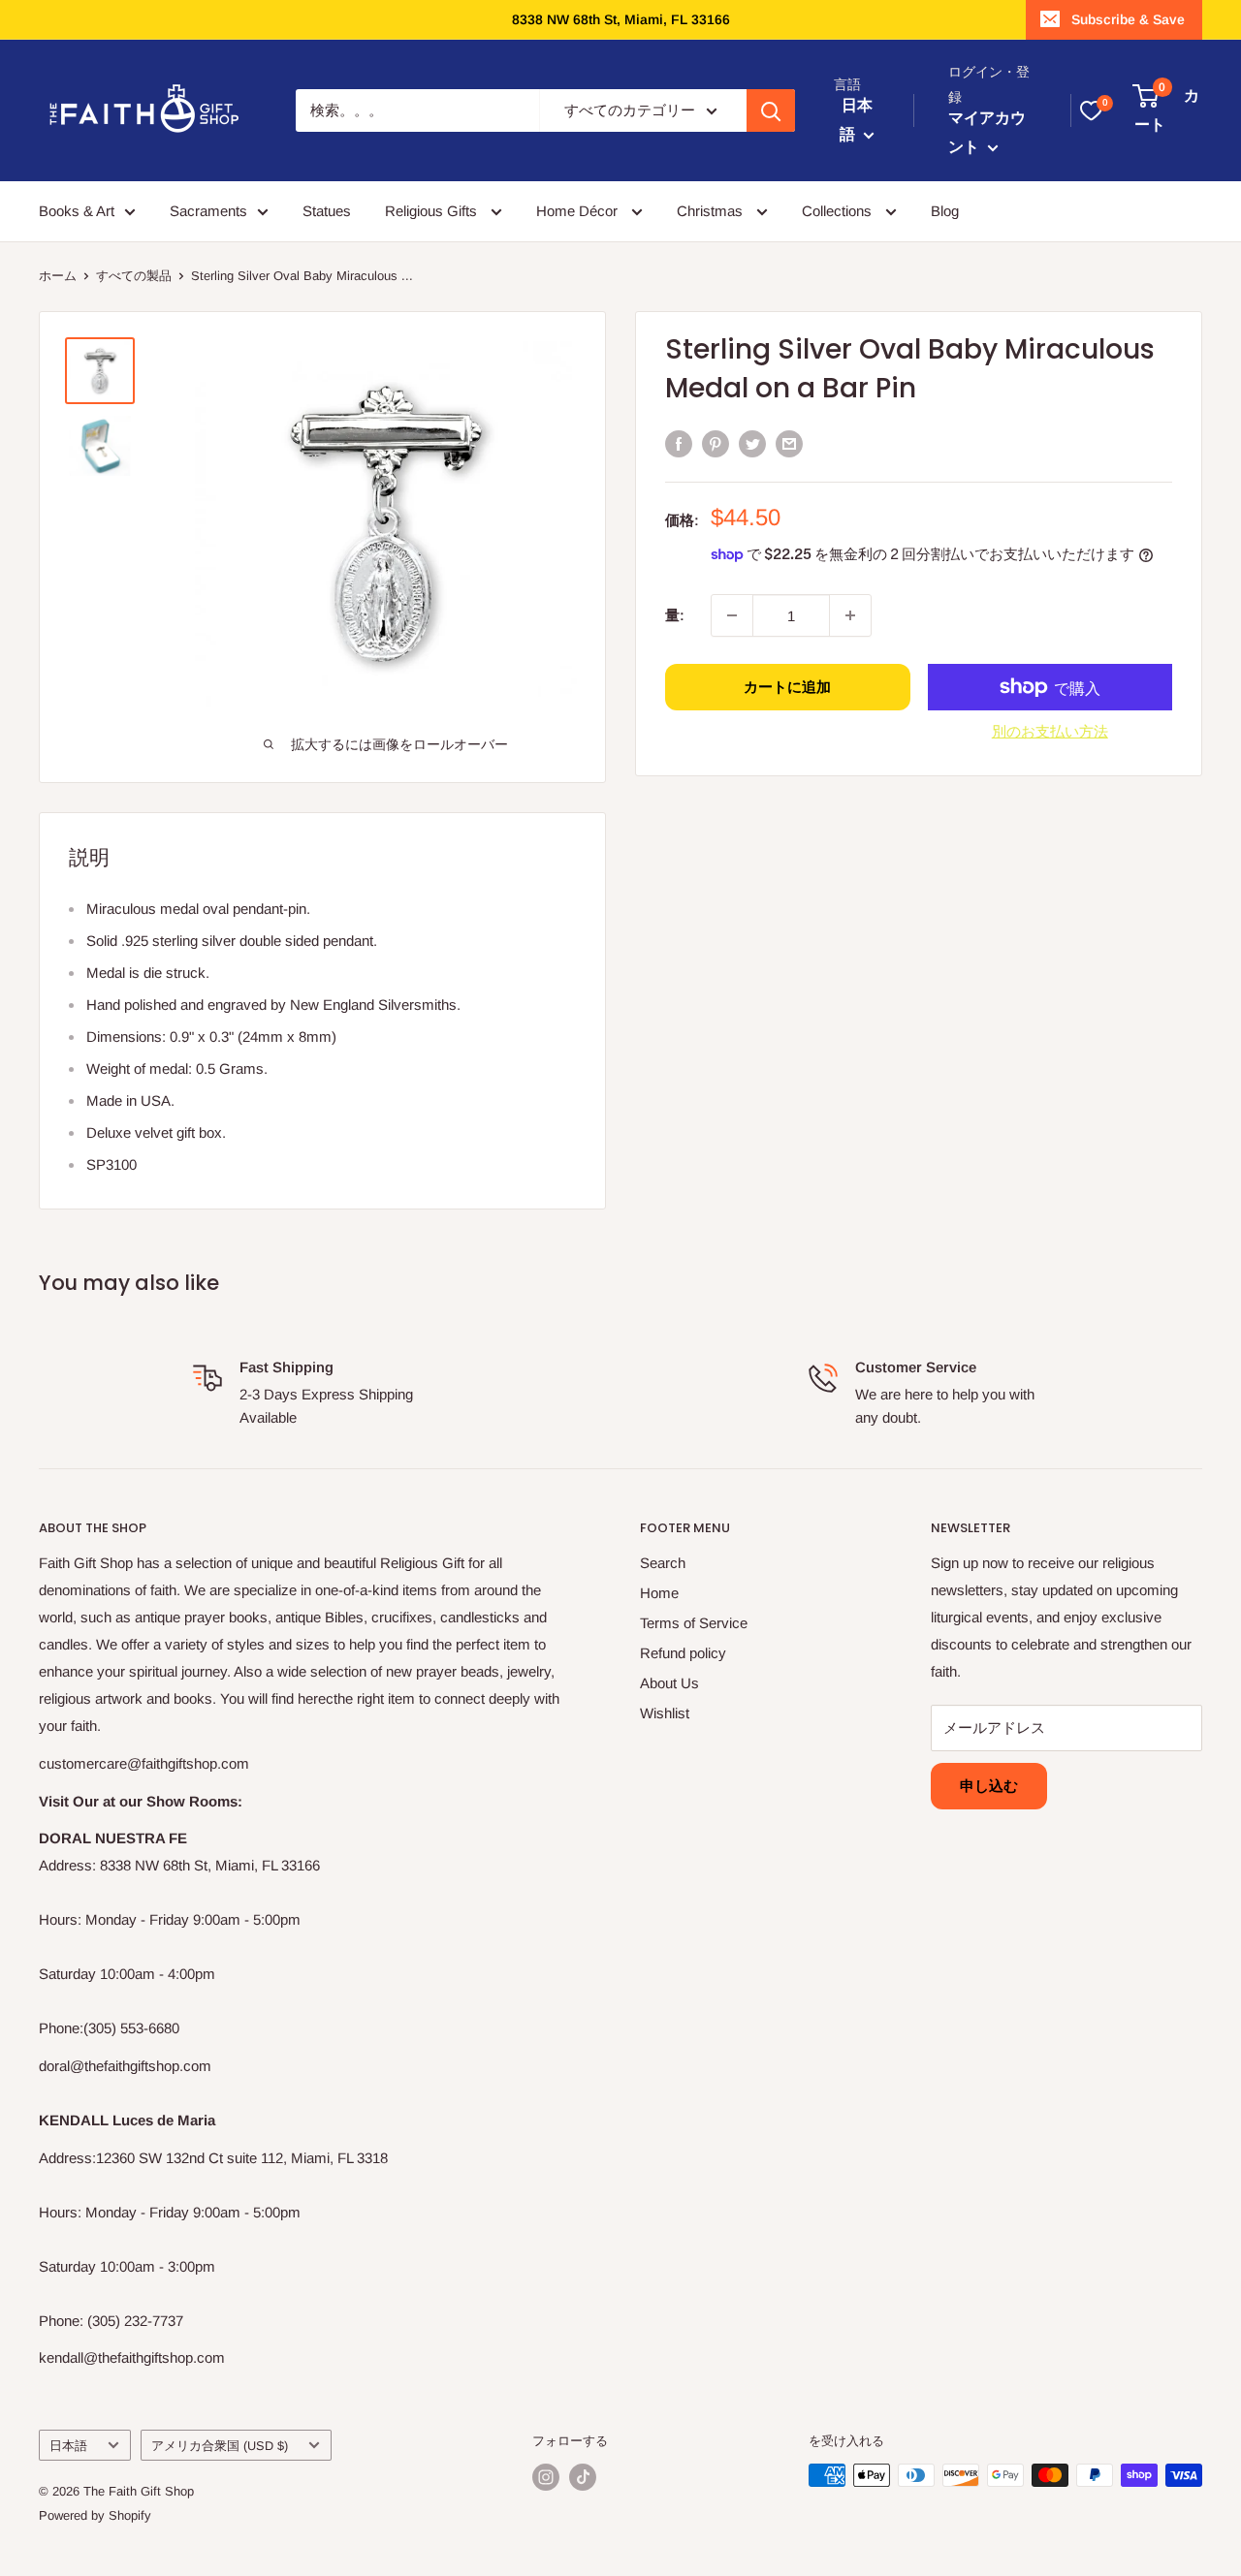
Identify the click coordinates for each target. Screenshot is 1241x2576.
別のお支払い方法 (1050, 731)
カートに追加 (787, 687)
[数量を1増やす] (850, 615)
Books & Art (77, 211)
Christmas (712, 211)
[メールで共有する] (789, 443)
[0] (1091, 110)
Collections (839, 211)
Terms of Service (694, 1623)
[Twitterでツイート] (752, 443)
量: (675, 615)
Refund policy (683, 1653)
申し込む (989, 1786)
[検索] (771, 110)
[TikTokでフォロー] (583, 2477)
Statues (327, 211)
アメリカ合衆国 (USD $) (220, 2446)
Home (659, 1593)
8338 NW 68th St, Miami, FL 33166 (621, 19)
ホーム (58, 276)
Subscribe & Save (1128, 19)
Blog (945, 211)
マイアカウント (987, 133)
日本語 (68, 2446)
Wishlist (665, 1713)
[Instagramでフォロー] (546, 2477)
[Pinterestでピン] (716, 443)
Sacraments (208, 211)
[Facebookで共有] (679, 443)
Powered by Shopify (95, 2515)
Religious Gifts (433, 211)
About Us (669, 1683)
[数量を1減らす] (732, 615)
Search (663, 1563)
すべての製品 (134, 276)
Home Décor (579, 211)
